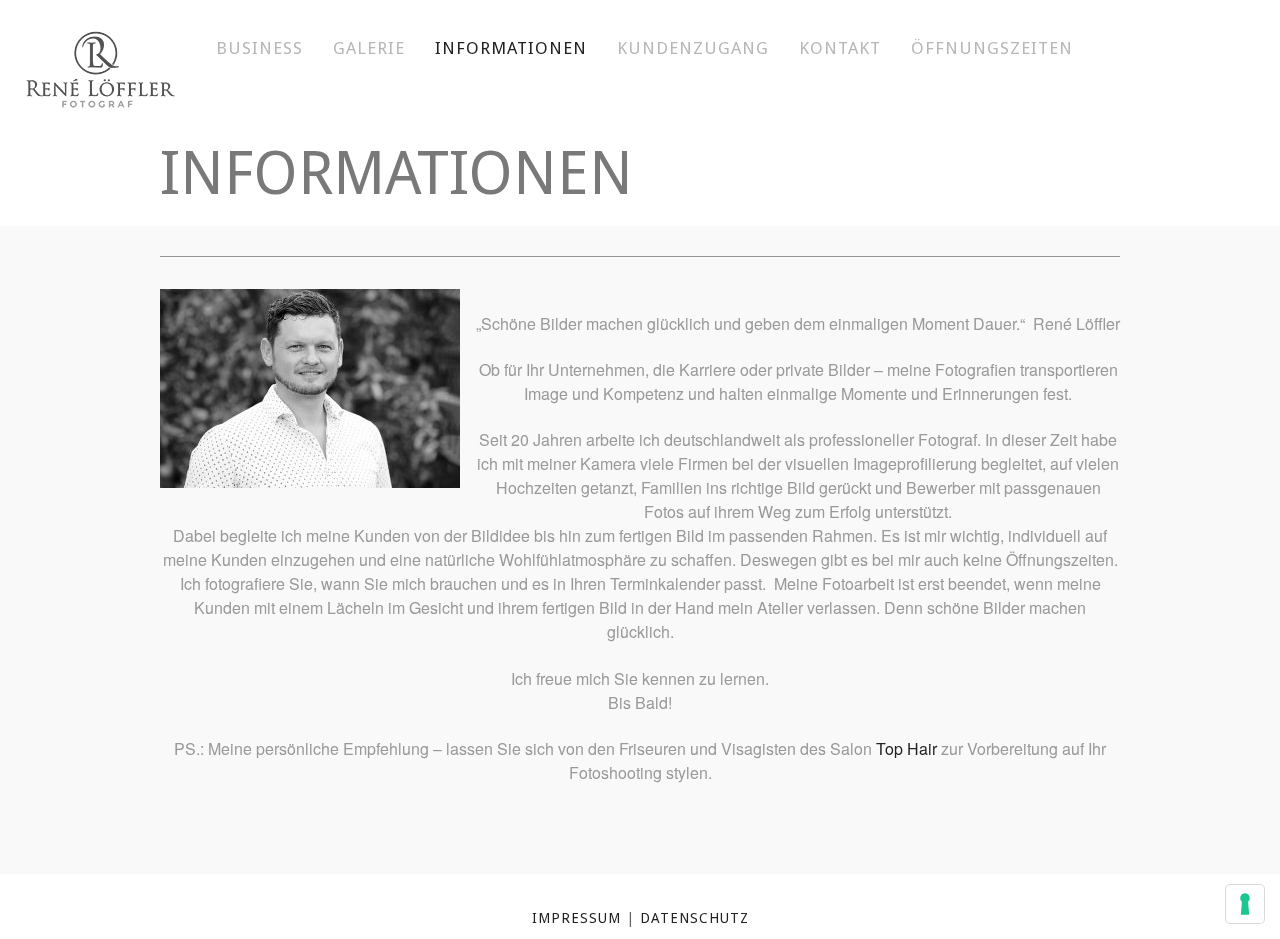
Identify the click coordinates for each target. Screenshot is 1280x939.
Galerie (369, 48)
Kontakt (840, 48)
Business (259, 48)
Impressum (576, 918)
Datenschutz (694, 918)
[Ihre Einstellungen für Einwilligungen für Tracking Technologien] (1245, 904)
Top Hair (906, 748)
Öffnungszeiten (992, 48)
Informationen (511, 48)
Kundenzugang (693, 48)
